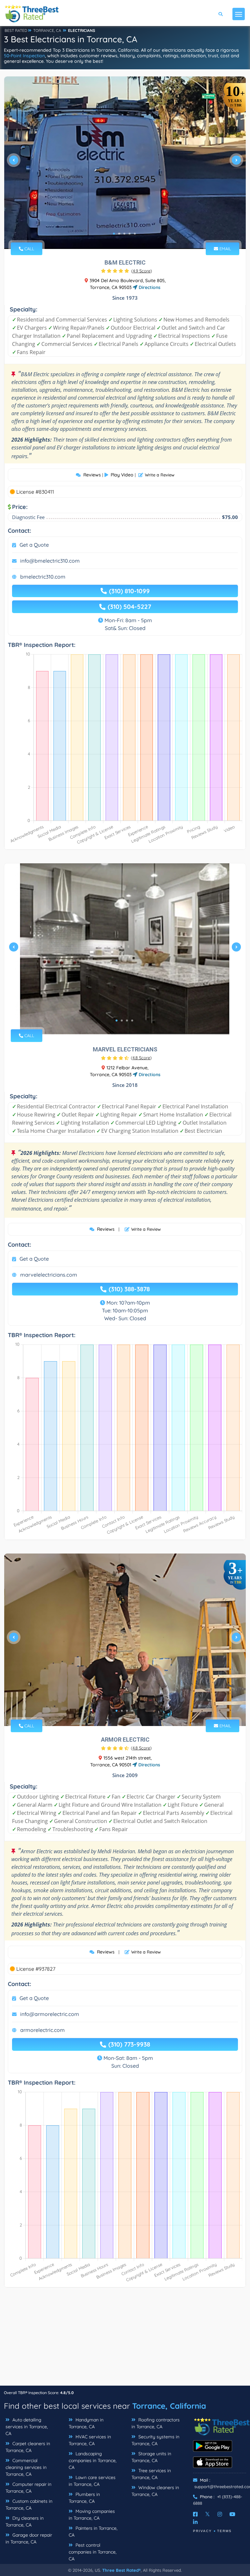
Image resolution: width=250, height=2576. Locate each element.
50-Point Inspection (24, 56)
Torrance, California (169, 2406)
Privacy (202, 2531)
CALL (29, 249)
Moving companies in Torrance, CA (92, 2515)
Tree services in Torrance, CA (151, 2474)
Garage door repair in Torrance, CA (29, 2538)
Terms (224, 2531)
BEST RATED (16, 30)
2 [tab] (119, 234)
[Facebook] (195, 2514)
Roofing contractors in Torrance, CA (156, 2423)
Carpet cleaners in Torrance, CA (28, 2447)
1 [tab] (114, 234)
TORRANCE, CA (47, 30)
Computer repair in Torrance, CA (28, 2488)
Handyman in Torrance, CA (86, 2423)
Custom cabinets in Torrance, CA (29, 2505)
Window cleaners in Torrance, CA (155, 2491)
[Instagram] (220, 2514)
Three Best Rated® (121, 2570)
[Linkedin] (195, 2522)
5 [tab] (135, 234)
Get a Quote (34, 545)
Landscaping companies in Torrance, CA (93, 2460)
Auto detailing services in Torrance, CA (27, 2427)
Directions (149, 287)
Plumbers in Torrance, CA (84, 2498)
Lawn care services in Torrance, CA (92, 2481)
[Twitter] (208, 2514)
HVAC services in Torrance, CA (90, 2440)
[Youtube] (232, 2514)
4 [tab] (130, 234)
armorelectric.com (42, 2030)
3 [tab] (124, 234)
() (142, 271)
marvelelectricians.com (49, 1275)
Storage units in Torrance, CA (151, 2457)
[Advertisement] (125, 2340)
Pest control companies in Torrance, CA (93, 2552)
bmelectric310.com (43, 577)
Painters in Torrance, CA (93, 2532)
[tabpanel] (125, 163)
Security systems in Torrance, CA (155, 2440)
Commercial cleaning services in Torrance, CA (26, 2467)
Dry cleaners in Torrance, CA (25, 2521)
